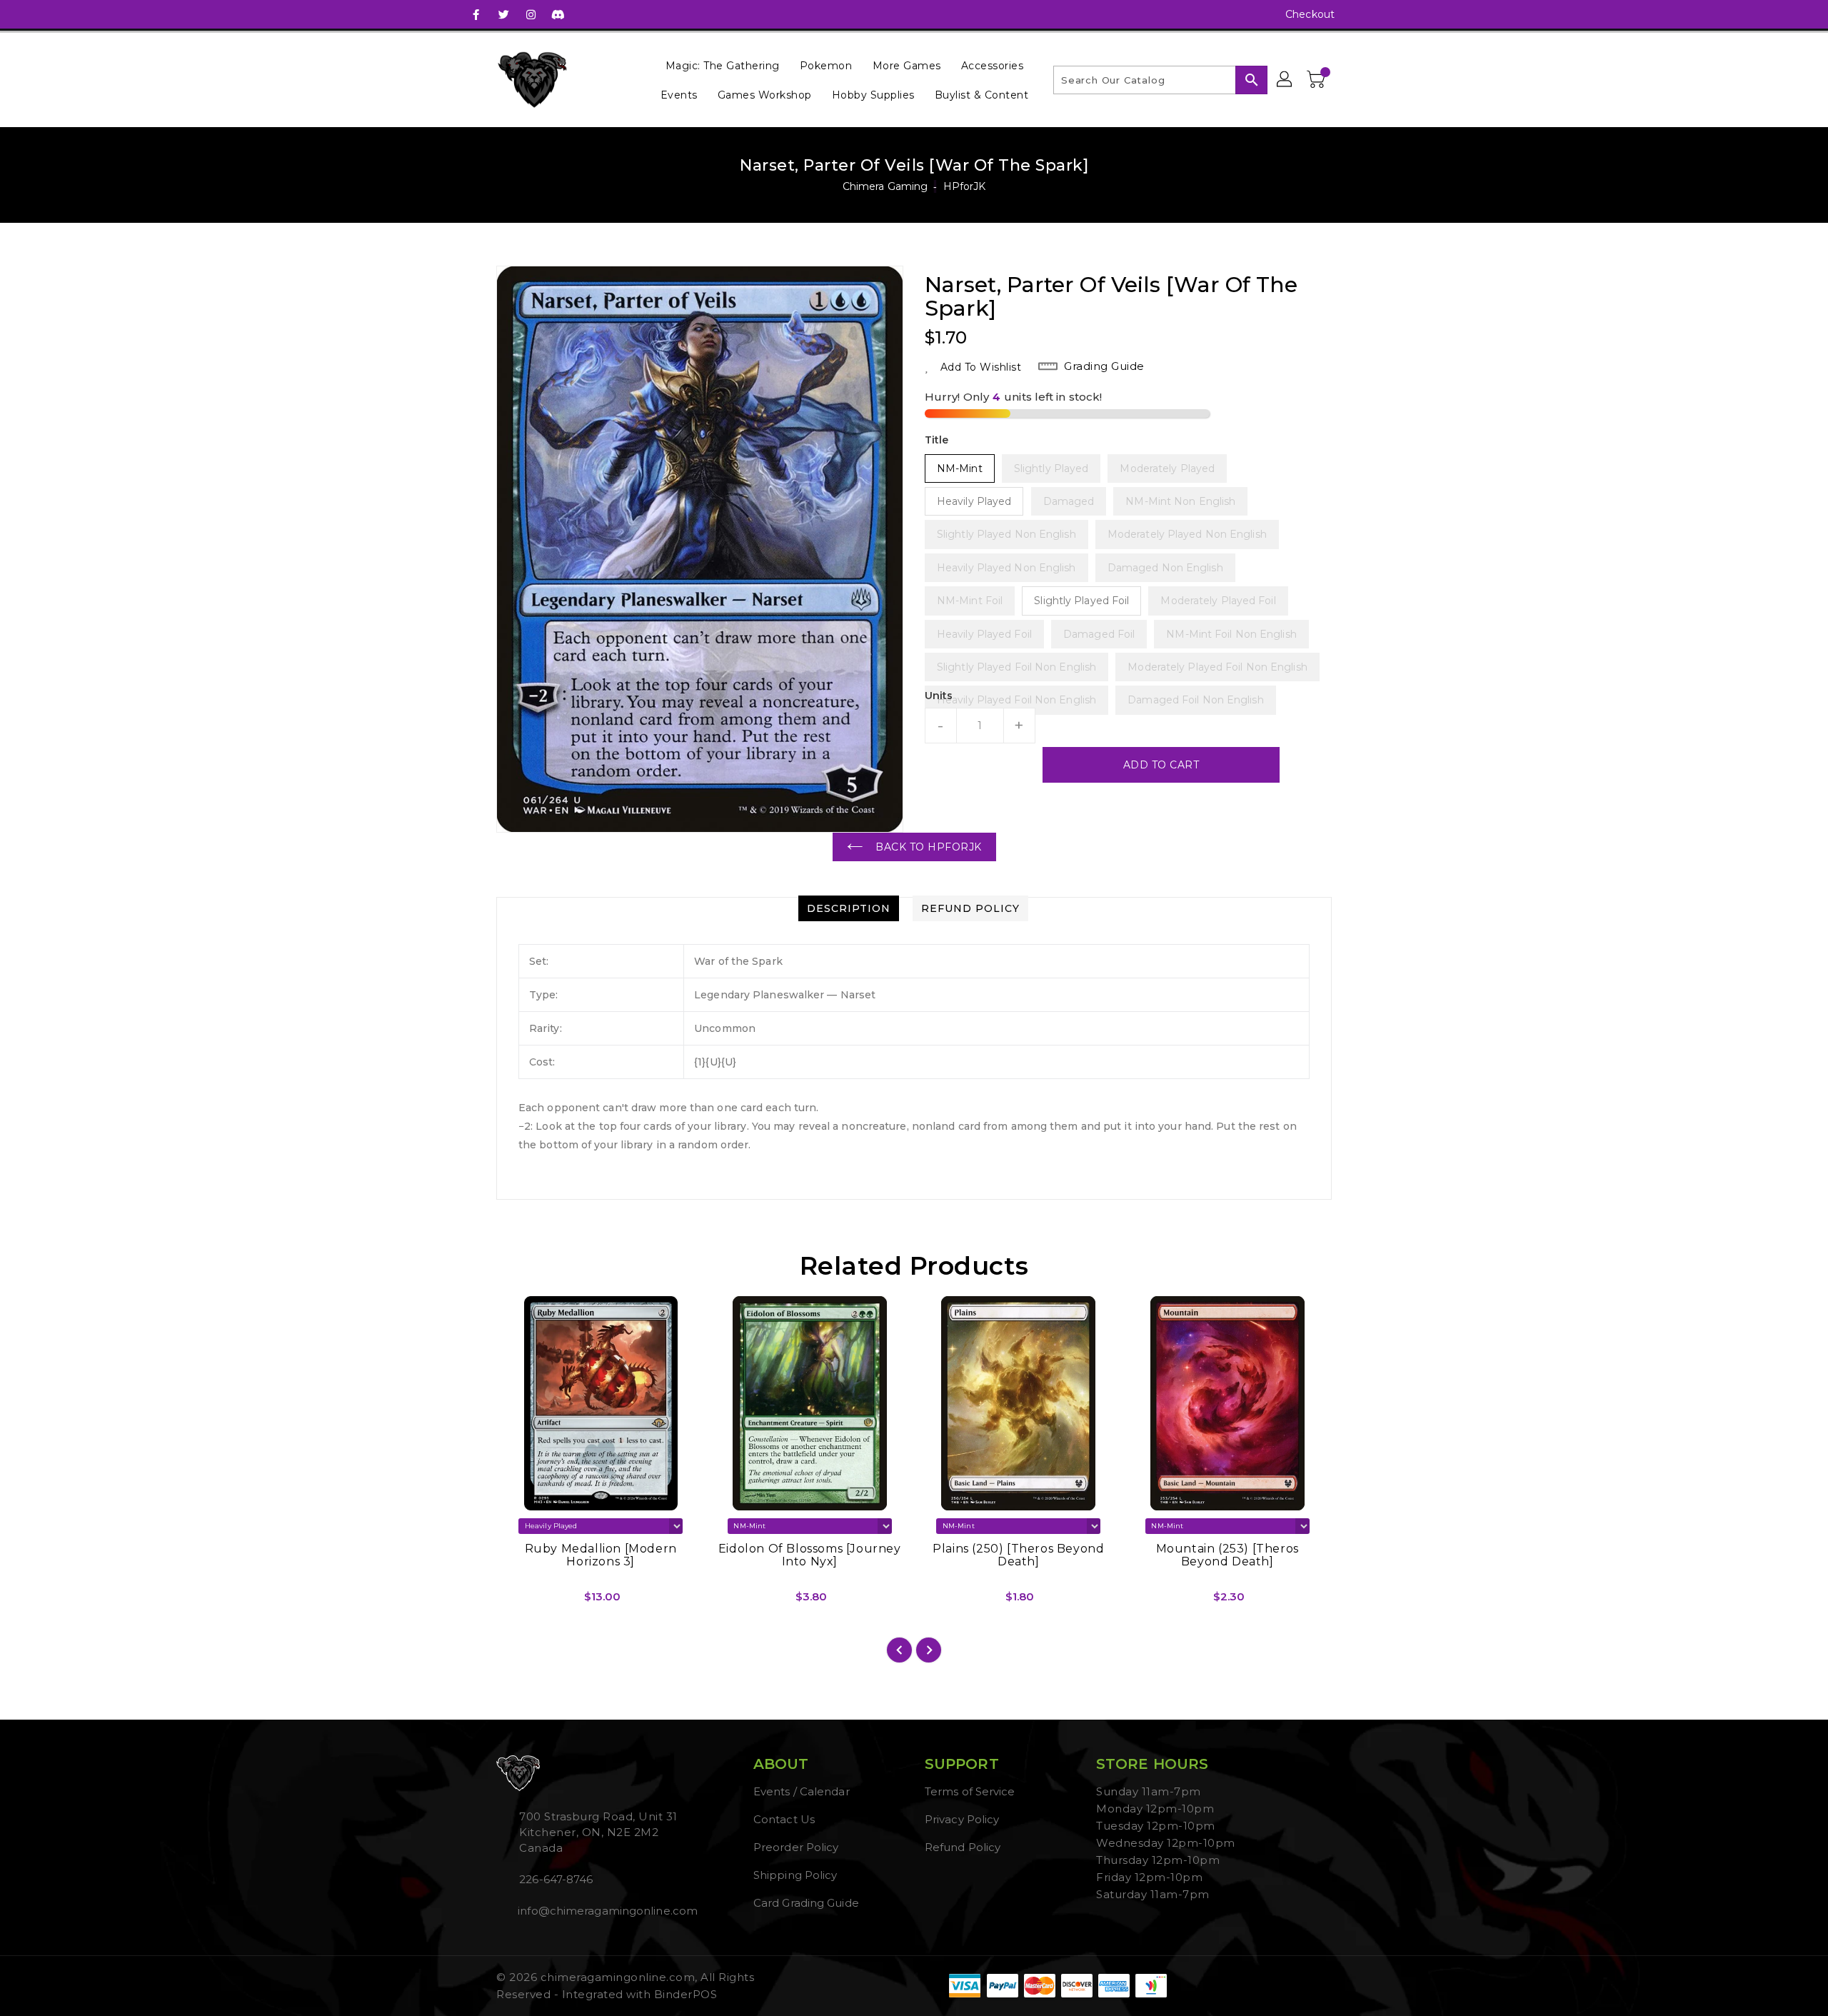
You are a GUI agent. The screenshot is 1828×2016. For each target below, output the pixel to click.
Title (937, 440)
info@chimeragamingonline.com (606, 1911)
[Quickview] (519, 1602)
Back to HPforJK (929, 847)
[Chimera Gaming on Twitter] (503, 14)
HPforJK (965, 186)
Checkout (1310, 14)
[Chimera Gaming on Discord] (558, 14)
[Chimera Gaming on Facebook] (476, 14)
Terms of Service (970, 1791)
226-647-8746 (556, 1879)
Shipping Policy (795, 1875)
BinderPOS (686, 1994)
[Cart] (1317, 80)
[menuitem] (723, 65)
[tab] (849, 908)
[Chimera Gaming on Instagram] (531, 14)
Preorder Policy (796, 1847)
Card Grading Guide (806, 1903)
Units (939, 696)
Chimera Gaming (885, 186)
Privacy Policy (962, 1819)
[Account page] (1285, 80)
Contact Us (784, 1819)
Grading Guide (1104, 366)
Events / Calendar (802, 1791)
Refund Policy (963, 1847)
